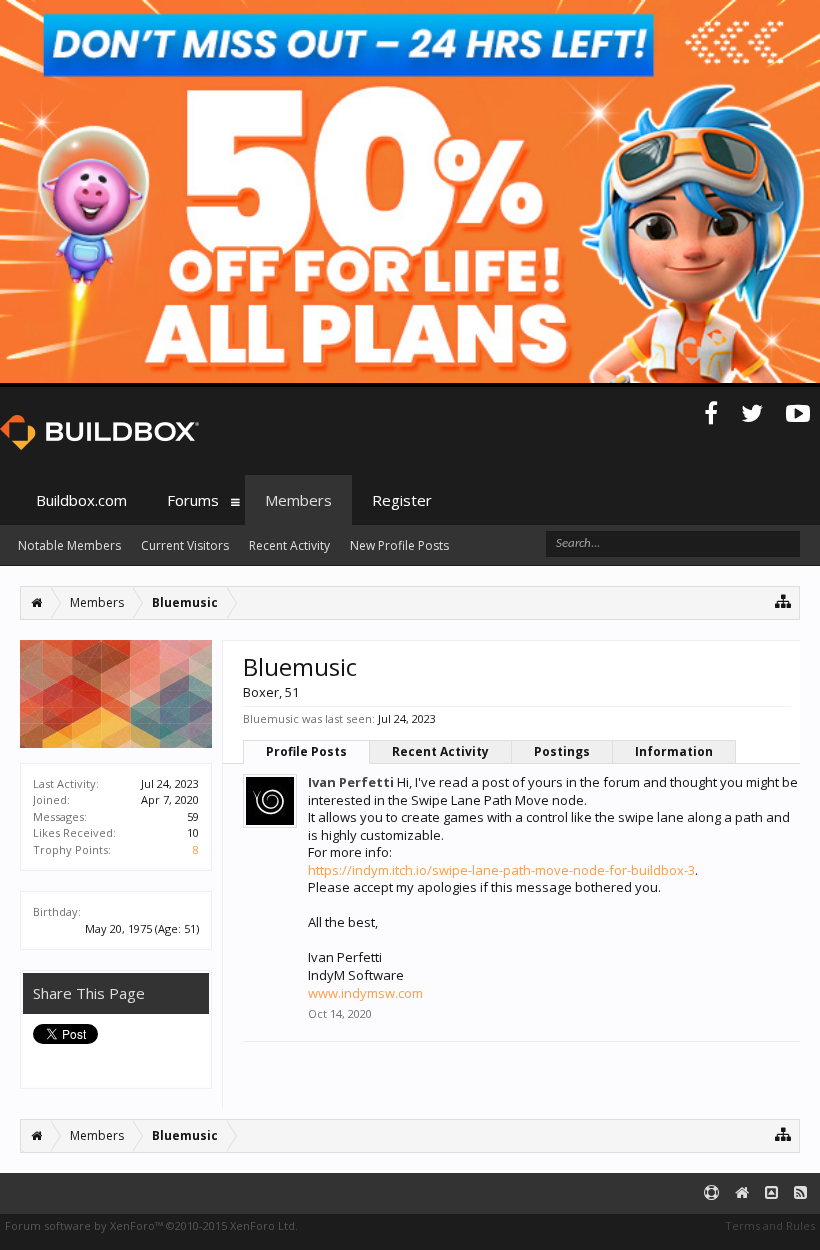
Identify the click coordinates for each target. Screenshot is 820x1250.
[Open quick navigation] (783, 600)
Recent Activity (440, 751)
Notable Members (69, 545)
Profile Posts (306, 751)
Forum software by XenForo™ (151, 1225)
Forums (193, 500)
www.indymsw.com (365, 993)
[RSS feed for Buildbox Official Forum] (800, 1193)
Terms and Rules (770, 1225)
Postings (562, 751)
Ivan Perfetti (351, 782)
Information (674, 751)
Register (402, 500)
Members (298, 500)
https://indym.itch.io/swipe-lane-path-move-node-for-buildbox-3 (501, 870)
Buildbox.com (81, 500)
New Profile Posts (399, 545)
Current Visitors (185, 545)
